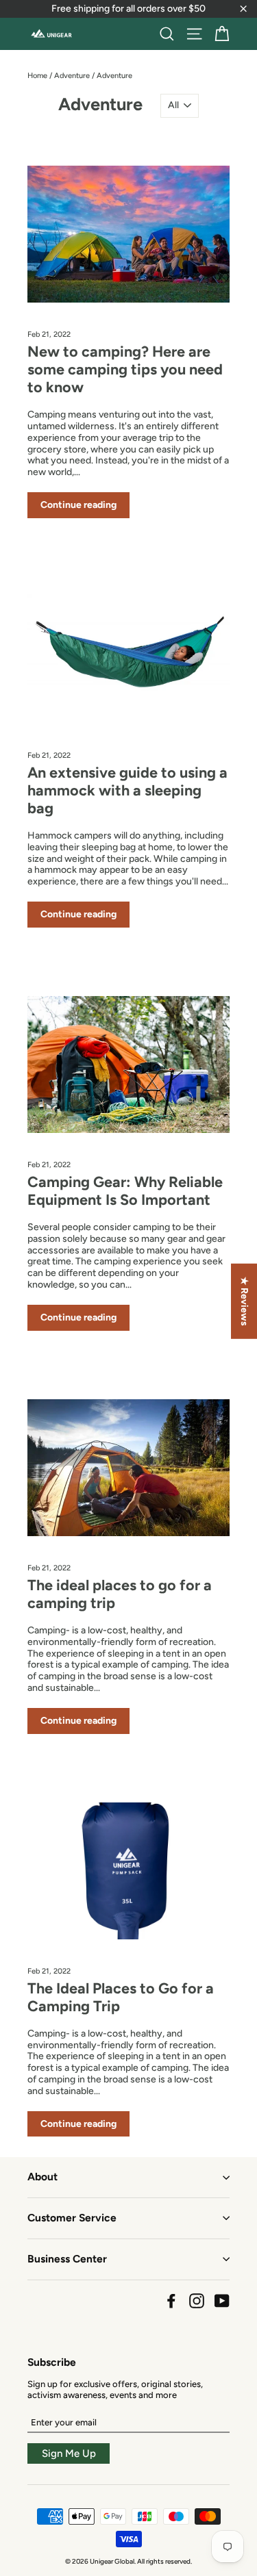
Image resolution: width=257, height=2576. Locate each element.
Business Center (67, 2259)
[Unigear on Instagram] (197, 2301)
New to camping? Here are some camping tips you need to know (125, 369)
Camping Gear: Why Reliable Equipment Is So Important (125, 1190)
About (42, 2177)
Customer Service (72, 2218)
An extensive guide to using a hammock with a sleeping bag (127, 790)
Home (37, 76)
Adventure (72, 76)
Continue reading (78, 505)
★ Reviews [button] (244, 1301)
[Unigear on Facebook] (171, 2301)
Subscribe (52, 2362)
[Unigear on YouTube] (222, 2301)
